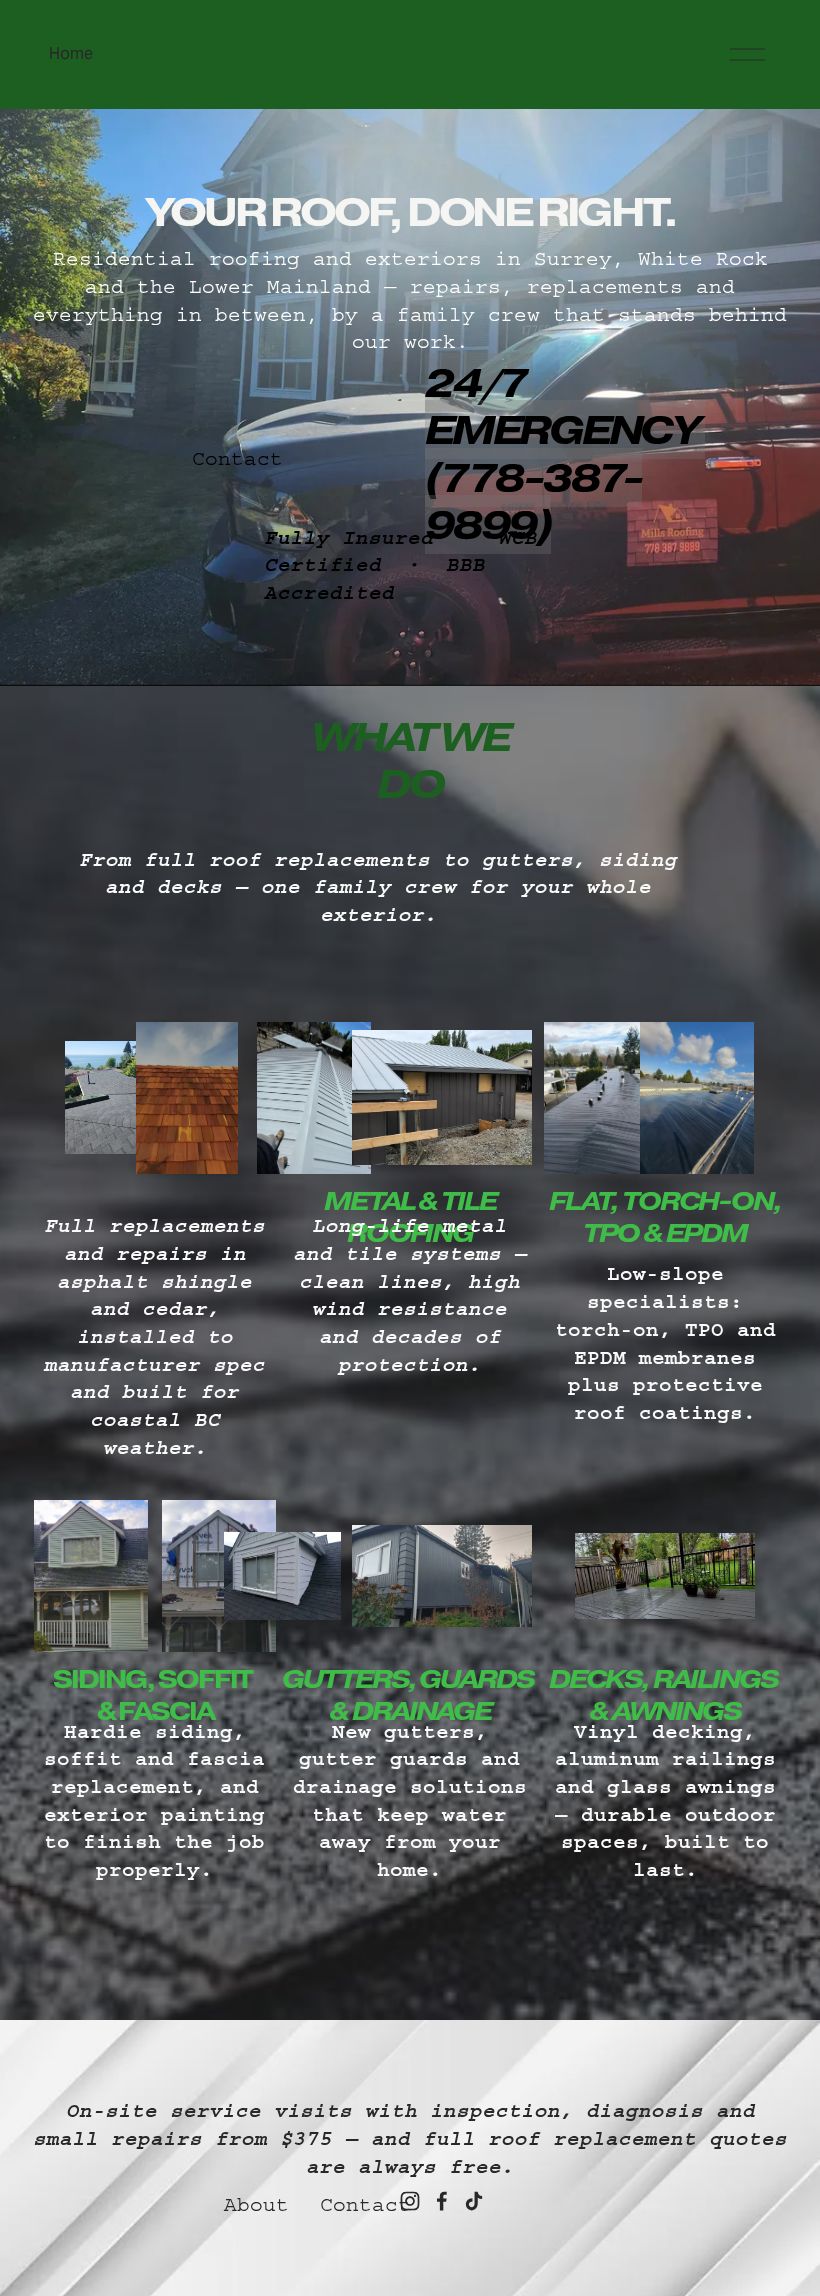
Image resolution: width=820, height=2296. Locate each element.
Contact (237, 458)
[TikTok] (474, 2201)
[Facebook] (442, 2201)
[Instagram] (410, 2201)
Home (71, 53)
